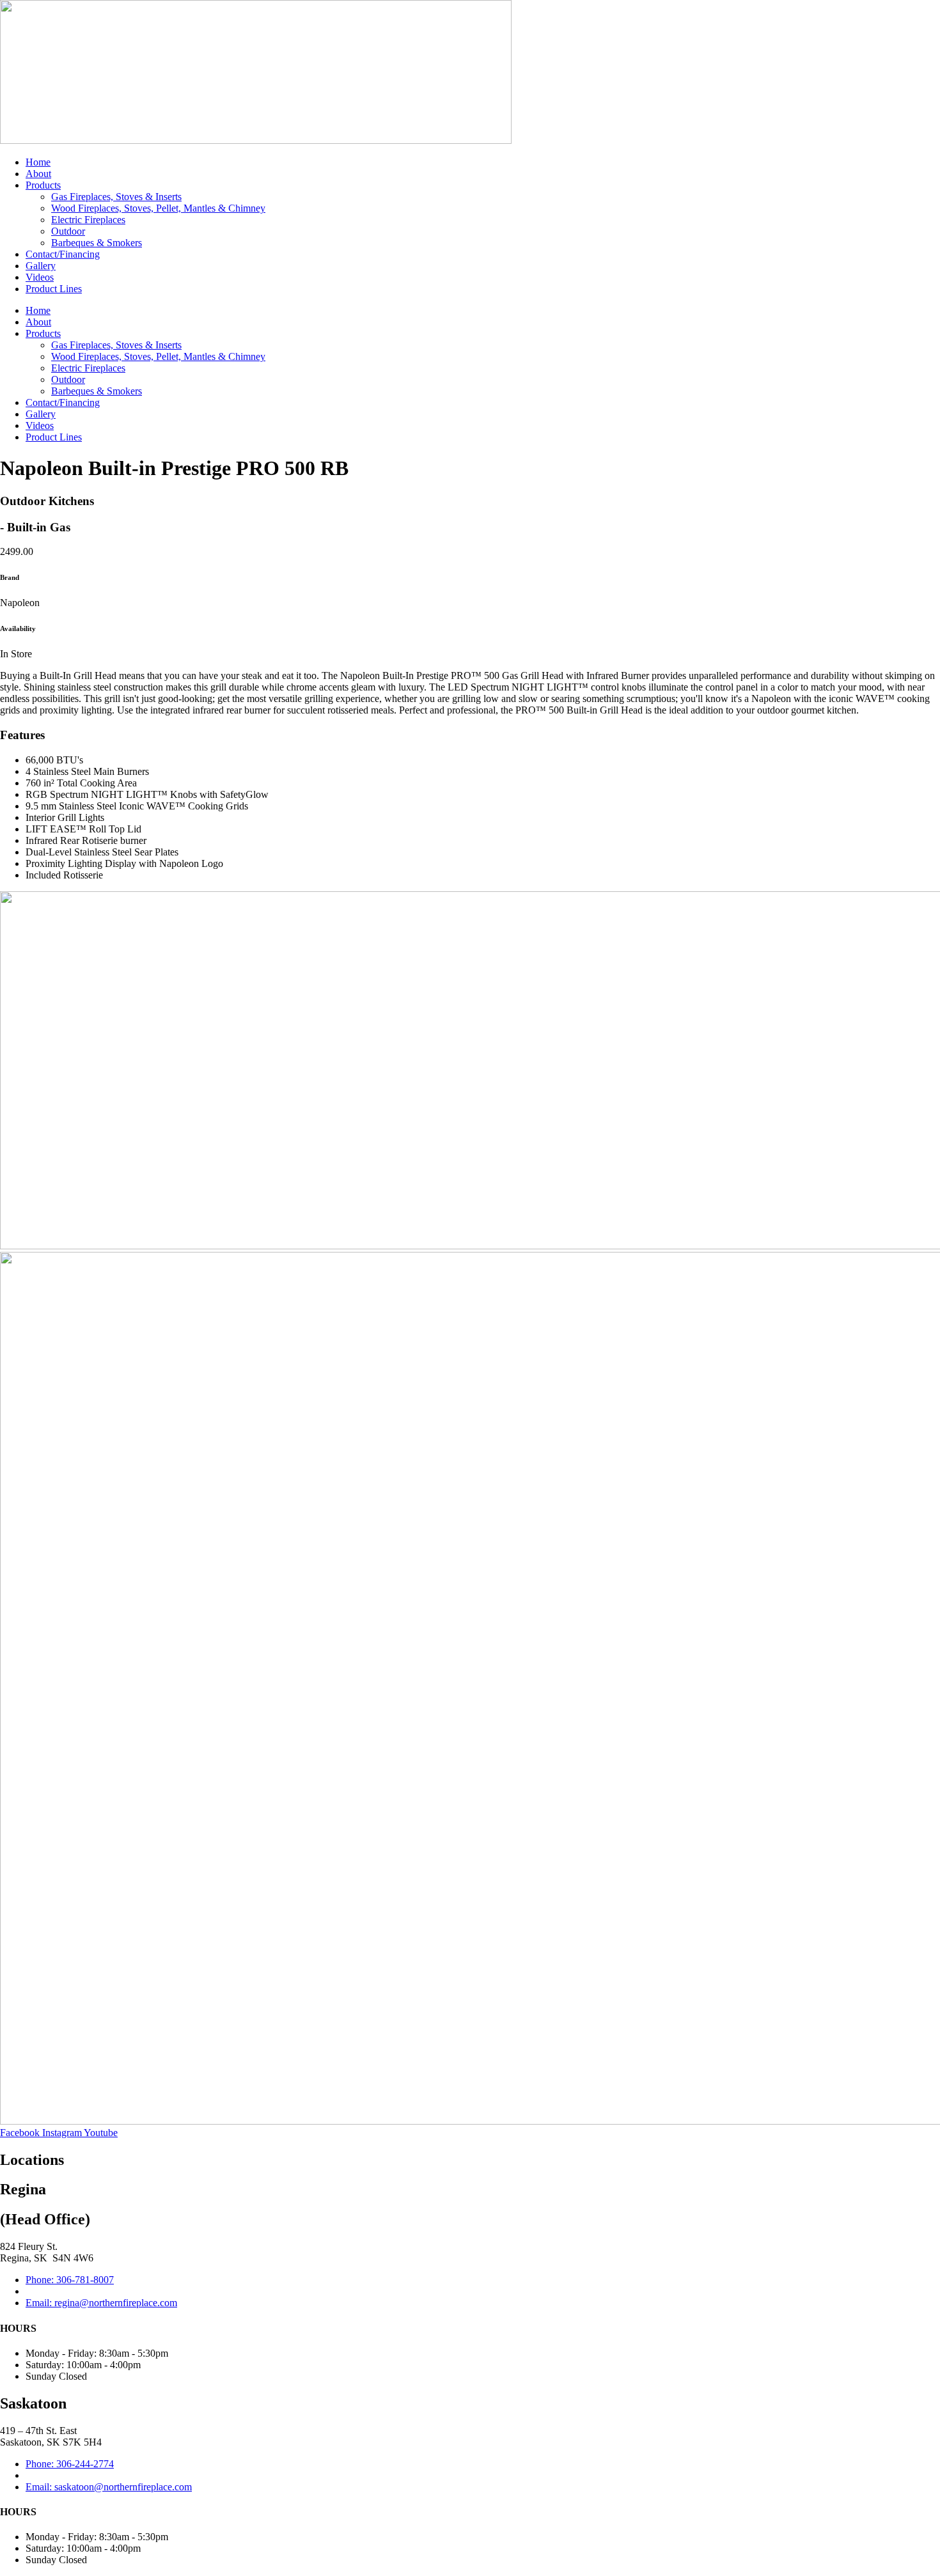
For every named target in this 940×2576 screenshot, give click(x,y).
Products (43, 185)
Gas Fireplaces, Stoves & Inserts (116, 197)
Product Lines (54, 289)
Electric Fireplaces (88, 220)
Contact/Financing (63, 254)
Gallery (41, 266)
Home (38, 162)
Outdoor (68, 231)
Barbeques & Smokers (97, 243)
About (38, 174)
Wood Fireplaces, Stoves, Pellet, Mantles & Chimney (158, 208)
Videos (40, 277)
